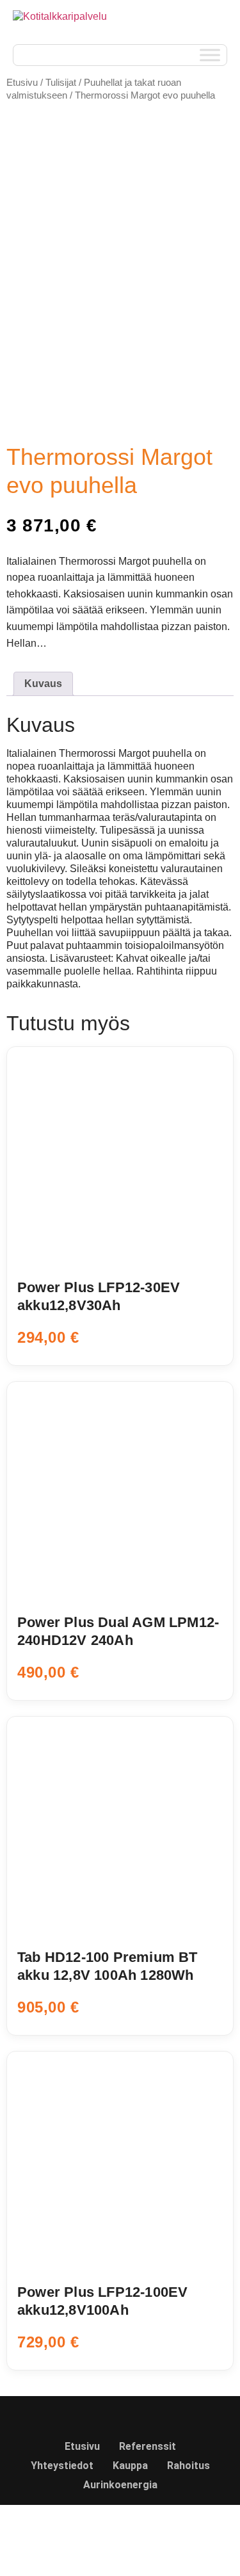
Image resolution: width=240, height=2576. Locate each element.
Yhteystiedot (62, 2466)
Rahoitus (188, 2466)
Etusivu (22, 83)
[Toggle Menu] (210, 55)
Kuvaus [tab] (43, 684)
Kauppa (130, 2466)
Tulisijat (61, 83)
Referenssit (148, 2446)
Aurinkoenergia (120, 2485)
